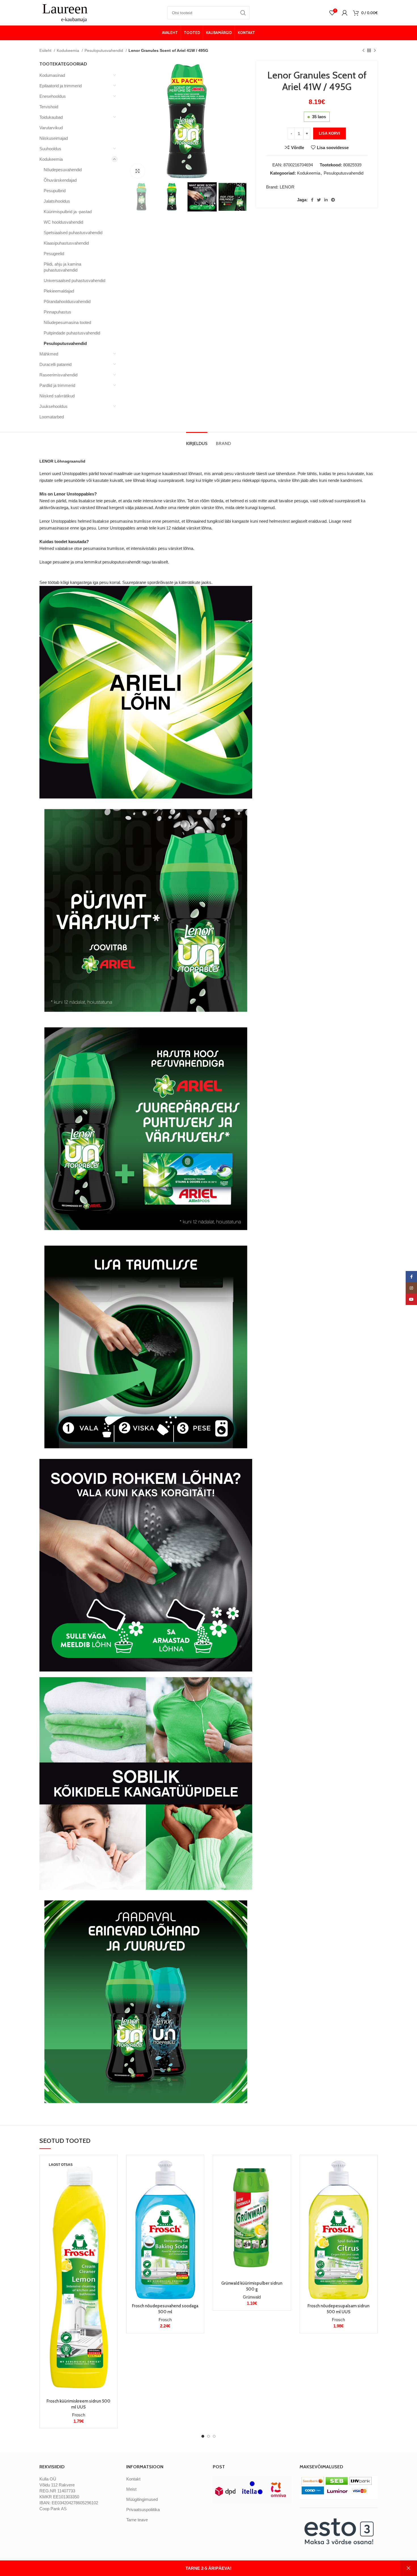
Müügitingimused (142, 2499)
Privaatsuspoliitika (143, 2510)
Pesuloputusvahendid (104, 50)
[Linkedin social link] (326, 200)
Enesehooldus (53, 96)
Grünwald (252, 2297)
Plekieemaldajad (59, 291)
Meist (131, 2489)
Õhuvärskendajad (60, 180)
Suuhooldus (50, 149)
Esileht (46, 50)
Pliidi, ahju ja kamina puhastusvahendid (62, 267)
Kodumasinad (52, 75)
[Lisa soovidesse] (109, 2194)
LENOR (287, 187)
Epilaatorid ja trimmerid (61, 86)
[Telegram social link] (333, 200)
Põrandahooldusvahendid (67, 301)
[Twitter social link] (319, 200)
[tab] (197, 441)
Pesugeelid (54, 254)
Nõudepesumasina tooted (67, 322)
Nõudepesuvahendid (63, 170)
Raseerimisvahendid (58, 375)
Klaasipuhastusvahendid (66, 243)
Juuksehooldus (53, 406)
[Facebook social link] (312, 200)
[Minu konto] (345, 13)
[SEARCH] (243, 13)
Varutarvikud (51, 128)
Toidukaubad (51, 117)
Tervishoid (49, 107)
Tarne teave (137, 2520)
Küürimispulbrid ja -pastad (68, 212)
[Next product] (375, 50)
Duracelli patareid (55, 364)
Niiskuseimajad (54, 138)
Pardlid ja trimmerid (57, 385)
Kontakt (133, 2479)
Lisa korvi (329, 133)
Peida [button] (408, 2568)
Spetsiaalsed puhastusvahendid (73, 233)
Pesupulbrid (55, 191)
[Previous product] (363, 50)
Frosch (79, 2415)
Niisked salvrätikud (57, 396)
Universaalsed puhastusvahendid (74, 280)
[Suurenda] (138, 171)
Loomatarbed (52, 417)
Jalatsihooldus (57, 201)
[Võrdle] (109, 2169)
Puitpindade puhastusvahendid (72, 333)
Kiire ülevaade (109, 2181)
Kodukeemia (69, 50)
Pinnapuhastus (57, 312)
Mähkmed (49, 354)
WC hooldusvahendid (63, 222)
